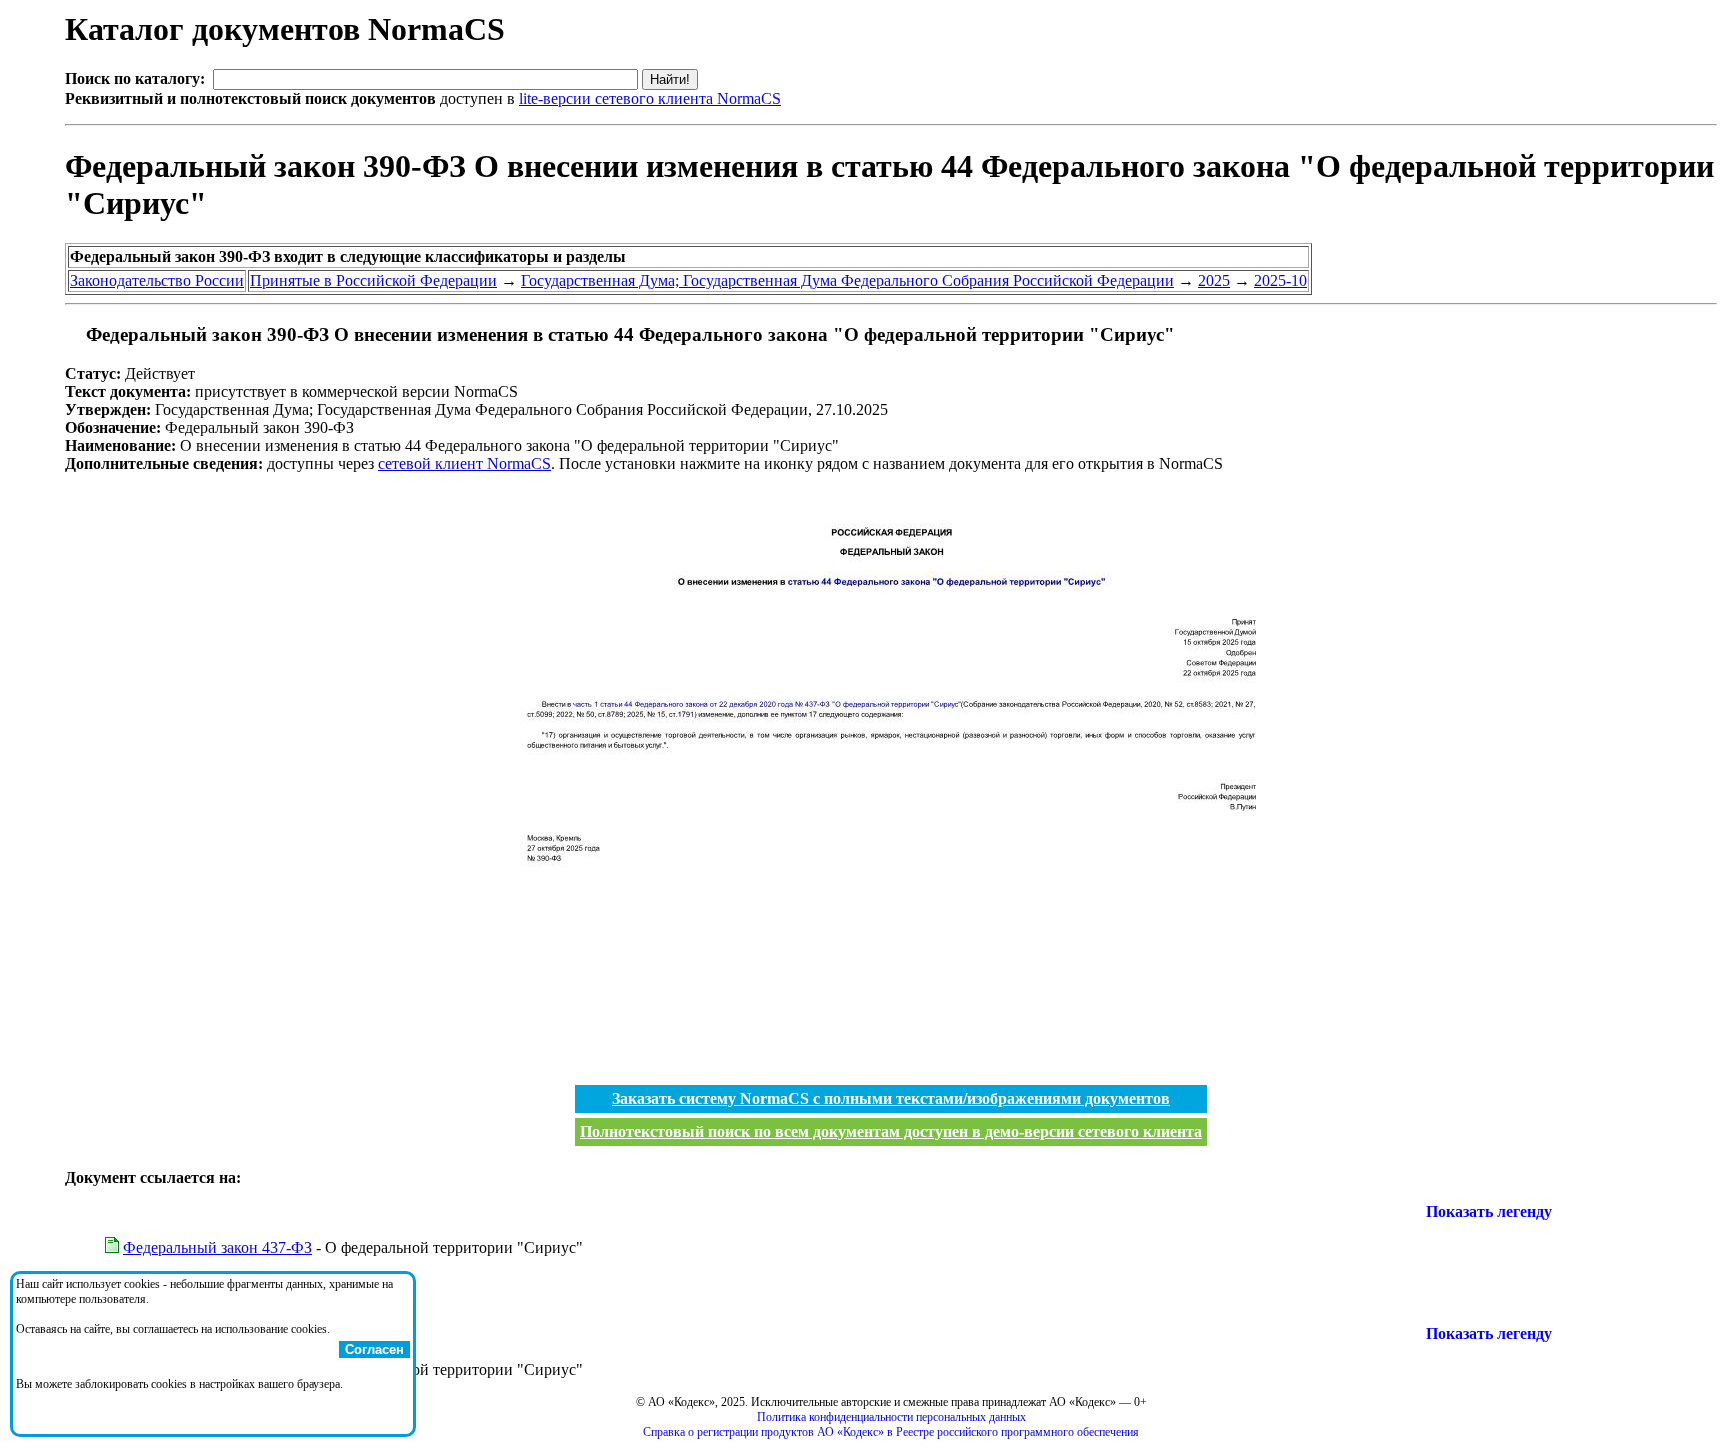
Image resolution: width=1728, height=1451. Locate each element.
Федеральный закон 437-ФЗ (217, 1247)
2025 (1214, 280)
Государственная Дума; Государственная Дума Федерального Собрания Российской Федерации (847, 280)
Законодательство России (157, 280)
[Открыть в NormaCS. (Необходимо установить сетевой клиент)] (73, 334)
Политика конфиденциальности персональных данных (891, 1417)
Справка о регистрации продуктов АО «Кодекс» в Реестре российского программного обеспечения (891, 1432)
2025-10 (1280, 280)
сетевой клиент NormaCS (464, 463)
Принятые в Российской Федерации (373, 280)
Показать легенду (1489, 1211)
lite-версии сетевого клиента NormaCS (650, 98)
